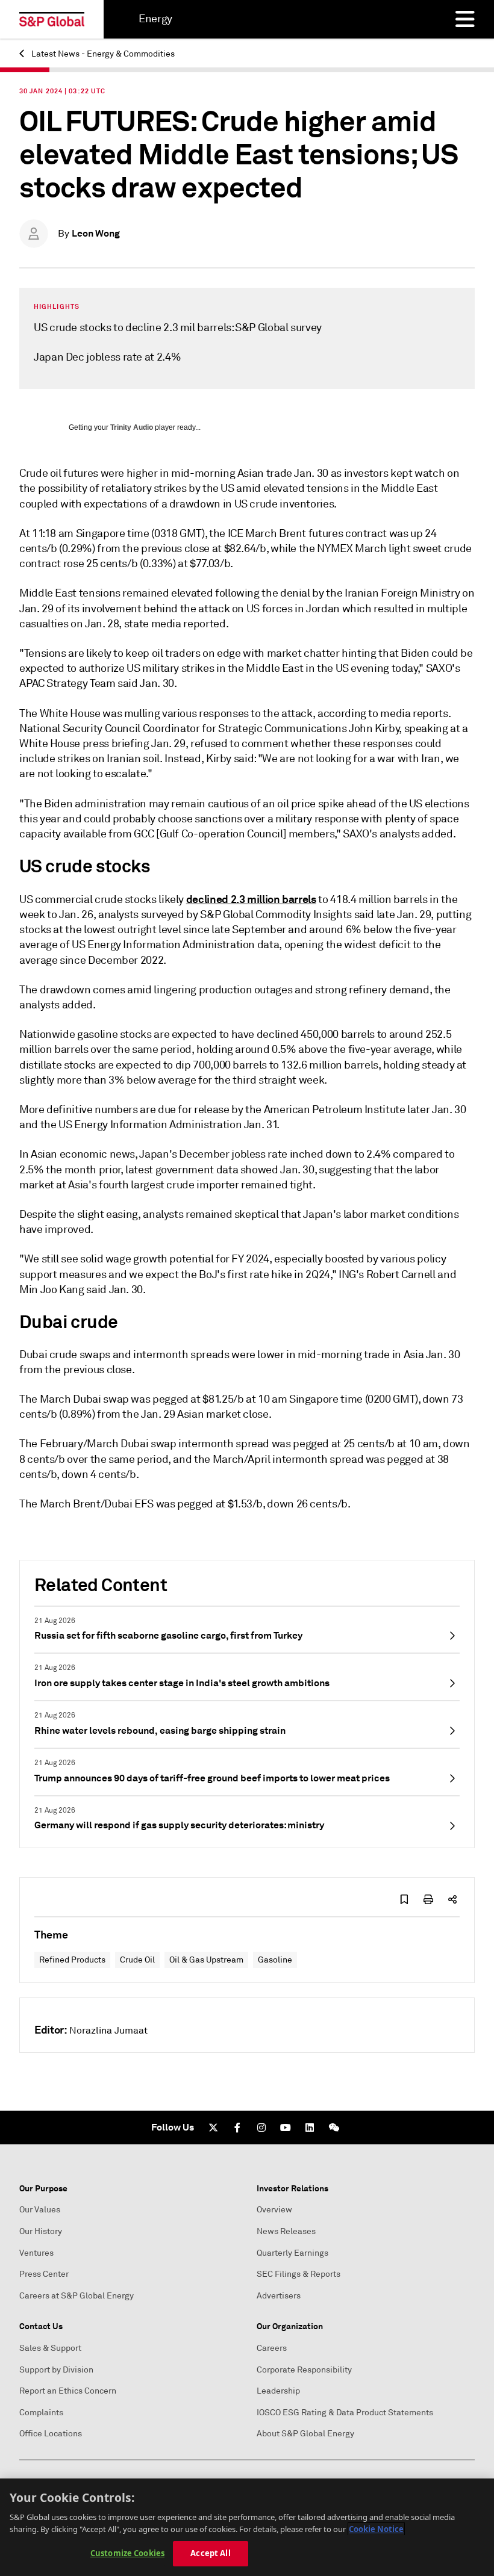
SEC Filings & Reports (299, 2274)
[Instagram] (261, 2128)
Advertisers (279, 2296)
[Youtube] (286, 2128)
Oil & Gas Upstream (206, 1960)
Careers (272, 2348)
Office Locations (51, 2434)
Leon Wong (96, 233)
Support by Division (56, 2370)
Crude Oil (137, 1960)
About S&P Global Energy (305, 2434)
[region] (247, 2527)
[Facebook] (237, 2128)
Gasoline (275, 1960)
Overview (274, 2210)
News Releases (286, 2231)
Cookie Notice (376, 2529)
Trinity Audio (132, 427)
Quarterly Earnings (292, 2253)
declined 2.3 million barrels (251, 899)
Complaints (41, 2413)
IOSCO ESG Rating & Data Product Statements (345, 2413)
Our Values (40, 2210)
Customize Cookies (127, 2553)
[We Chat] (334, 2128)
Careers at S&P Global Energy (77, 2296)
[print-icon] (428, 1899)
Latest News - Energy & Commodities (102, 54)
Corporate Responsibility (304, 2370)
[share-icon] (452, 1899)
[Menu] (465, 19)
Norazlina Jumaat (108, 2031)
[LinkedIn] (310, 2128)
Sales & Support (50, 2348)
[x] (213, 2128)
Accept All (210, 2553)
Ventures (36, 2253)
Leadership (278, 2391)
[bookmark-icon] (404, 1899)
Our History (41, 2231)
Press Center (44, 2274)
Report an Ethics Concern (68, 2391)
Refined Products (72, 1960)
